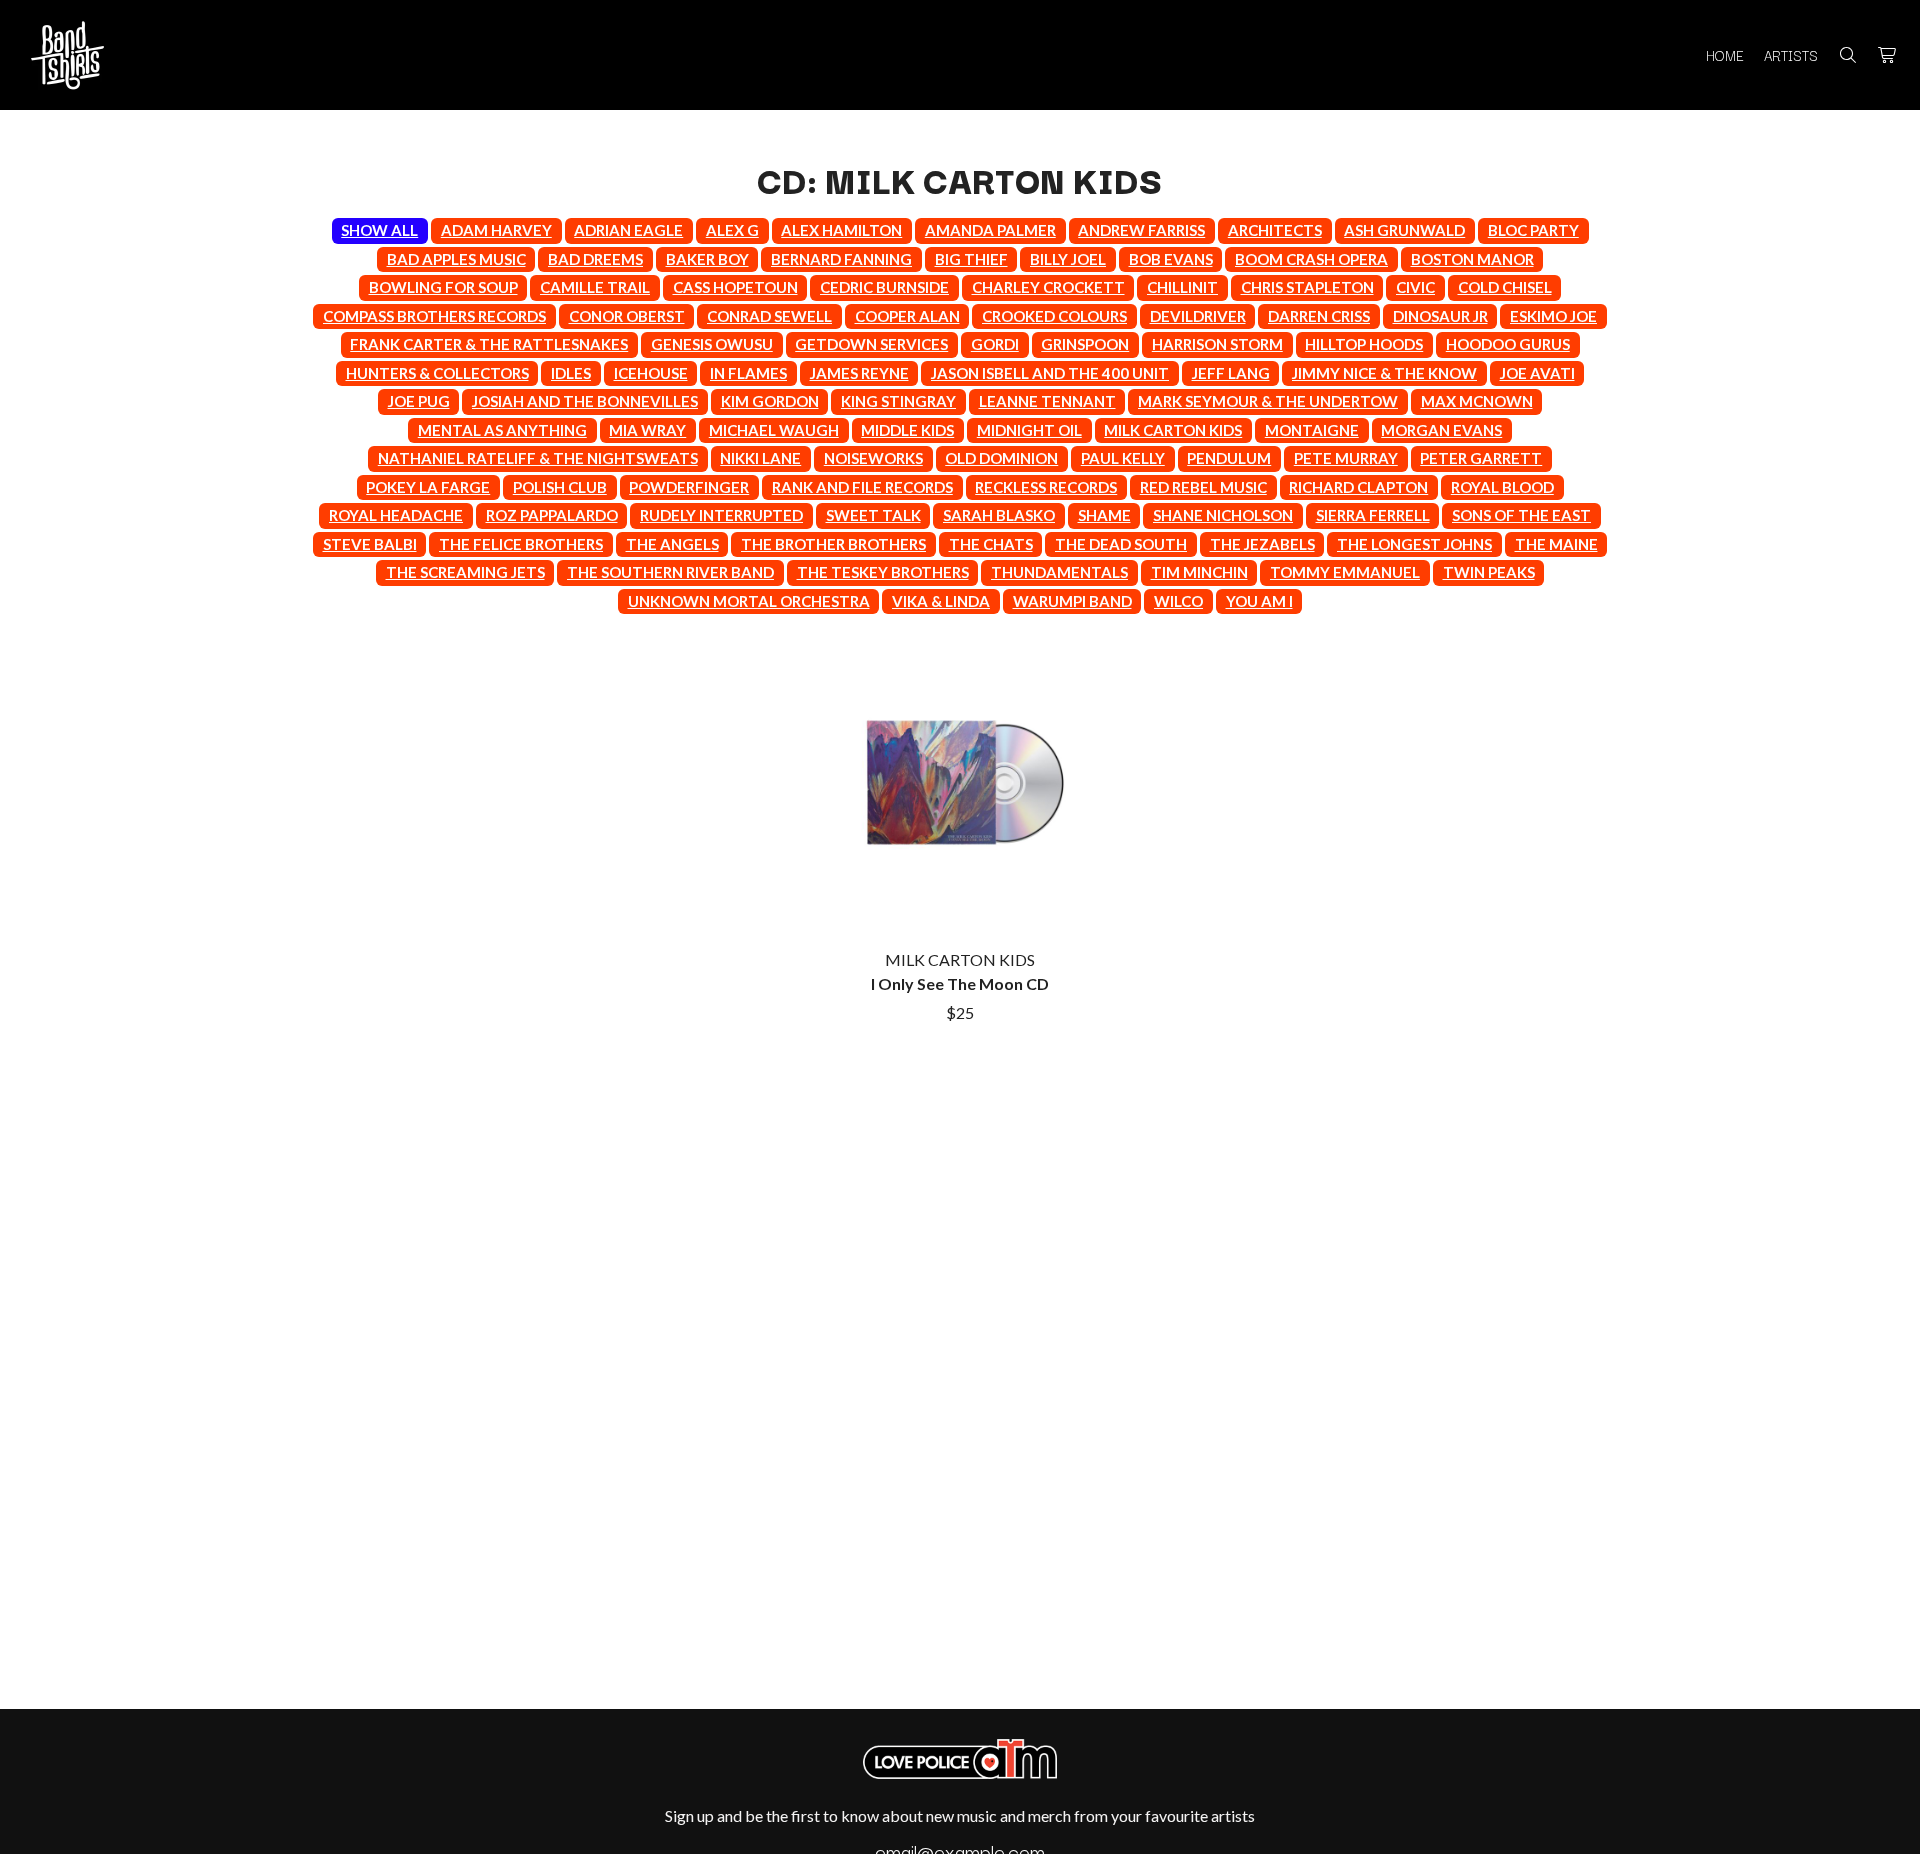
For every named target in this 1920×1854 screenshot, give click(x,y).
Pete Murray (1346, 458)
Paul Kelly (1123, 458)
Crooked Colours (1054, 316)
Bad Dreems (595, 259)
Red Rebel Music (1203, 487)
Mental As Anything (502, 430)
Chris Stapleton (1307, 287)
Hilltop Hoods (1364, 344)
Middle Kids (907, 430)
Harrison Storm (1217, 344)
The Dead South (1121, 544)
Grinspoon (1085, 344)
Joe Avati (1537, 373)
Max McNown (1477, 401)
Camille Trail (595, 287)
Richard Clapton (1358, 487)
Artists (1791, 55)
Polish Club (560, 487)
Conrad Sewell (769, 316)
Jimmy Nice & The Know (1384, 373)
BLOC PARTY (1533, 230)
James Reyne (859, 373)
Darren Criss (1319, 316)
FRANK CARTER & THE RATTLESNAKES (489, 344)
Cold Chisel (1505, 287)
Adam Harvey (496, 230)
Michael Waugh (774, 430)
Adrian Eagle (628, 230)
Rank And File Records (862, 487)
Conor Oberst (627, 316)
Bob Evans (1171, 259)
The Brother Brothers (833, 544)
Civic (1415, 287)
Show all (379, 230)
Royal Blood (1502, 487)
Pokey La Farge (428, 487)
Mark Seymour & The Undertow (1268, 401)
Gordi (995, 344)
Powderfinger (689, 487)
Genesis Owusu (712, 344)
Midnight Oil (1029, 430)
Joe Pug (419, 401)
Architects (1275, 230)
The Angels (672, 544)
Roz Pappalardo (552, 515)
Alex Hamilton (841, 230)
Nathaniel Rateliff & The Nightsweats (538, 458)
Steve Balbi (370, 544)
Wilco (1178, 601)
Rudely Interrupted (721, 515)
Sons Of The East (1521, 515)
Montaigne (1312, 430)
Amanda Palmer (990, 230)
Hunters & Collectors (437, 373)
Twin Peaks (1489, 572)
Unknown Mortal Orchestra (749, 601)
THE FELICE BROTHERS (521, 544)
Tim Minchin (1199, 572)
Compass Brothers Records (434, 316)
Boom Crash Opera (1311, 259)
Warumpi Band (1072, 601)
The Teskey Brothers (883, 572)
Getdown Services (871, 344)
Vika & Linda (941, 601)
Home (1725, 55)
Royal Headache (396, 515)
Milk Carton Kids (1173, 430)
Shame (1104, 515)
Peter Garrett (1481, 458)
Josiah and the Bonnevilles (585, 401)
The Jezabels (1262, 544)
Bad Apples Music (456, 259)
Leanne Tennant (1047, 401)
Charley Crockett (1048, 287)
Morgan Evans (1441, 430)
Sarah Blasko (999, 515)
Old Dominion (1001, 458)
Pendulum (1229, 458)
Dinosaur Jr (1440, 316)
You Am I (1259, 601)
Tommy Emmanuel (1345, 572)
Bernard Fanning (841, 259)
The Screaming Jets (465, 572)
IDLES (571, 373)
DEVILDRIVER (1198, 316)
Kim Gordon (770, 401)
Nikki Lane (760, 458)
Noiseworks (873, 458)
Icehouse (651, 373)
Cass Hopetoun (735, 287)
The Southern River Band (670, 572)
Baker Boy (707, 259)
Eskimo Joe (1553, 316)
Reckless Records (1046, 487)
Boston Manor (1472, 259)
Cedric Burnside (884, 287)
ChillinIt (1182, 287)
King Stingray (898, 401)
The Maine (1556, 544)
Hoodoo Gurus (1508, 344)
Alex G (732, 230)
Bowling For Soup (443, 287)
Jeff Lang (1231, 373)
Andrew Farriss (1141, 230)
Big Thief (971, 259)
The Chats (991, 544)
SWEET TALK (873, 515)
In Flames (748, 373)
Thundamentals (1059, 572)
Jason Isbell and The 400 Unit (1050, 373)
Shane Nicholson (1223, 515)
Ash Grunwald (1404, 230)
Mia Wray (647, 430)
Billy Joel (1068, 259)
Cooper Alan (907, 316)
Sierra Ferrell (1373, 515)
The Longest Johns (1414, 544)
